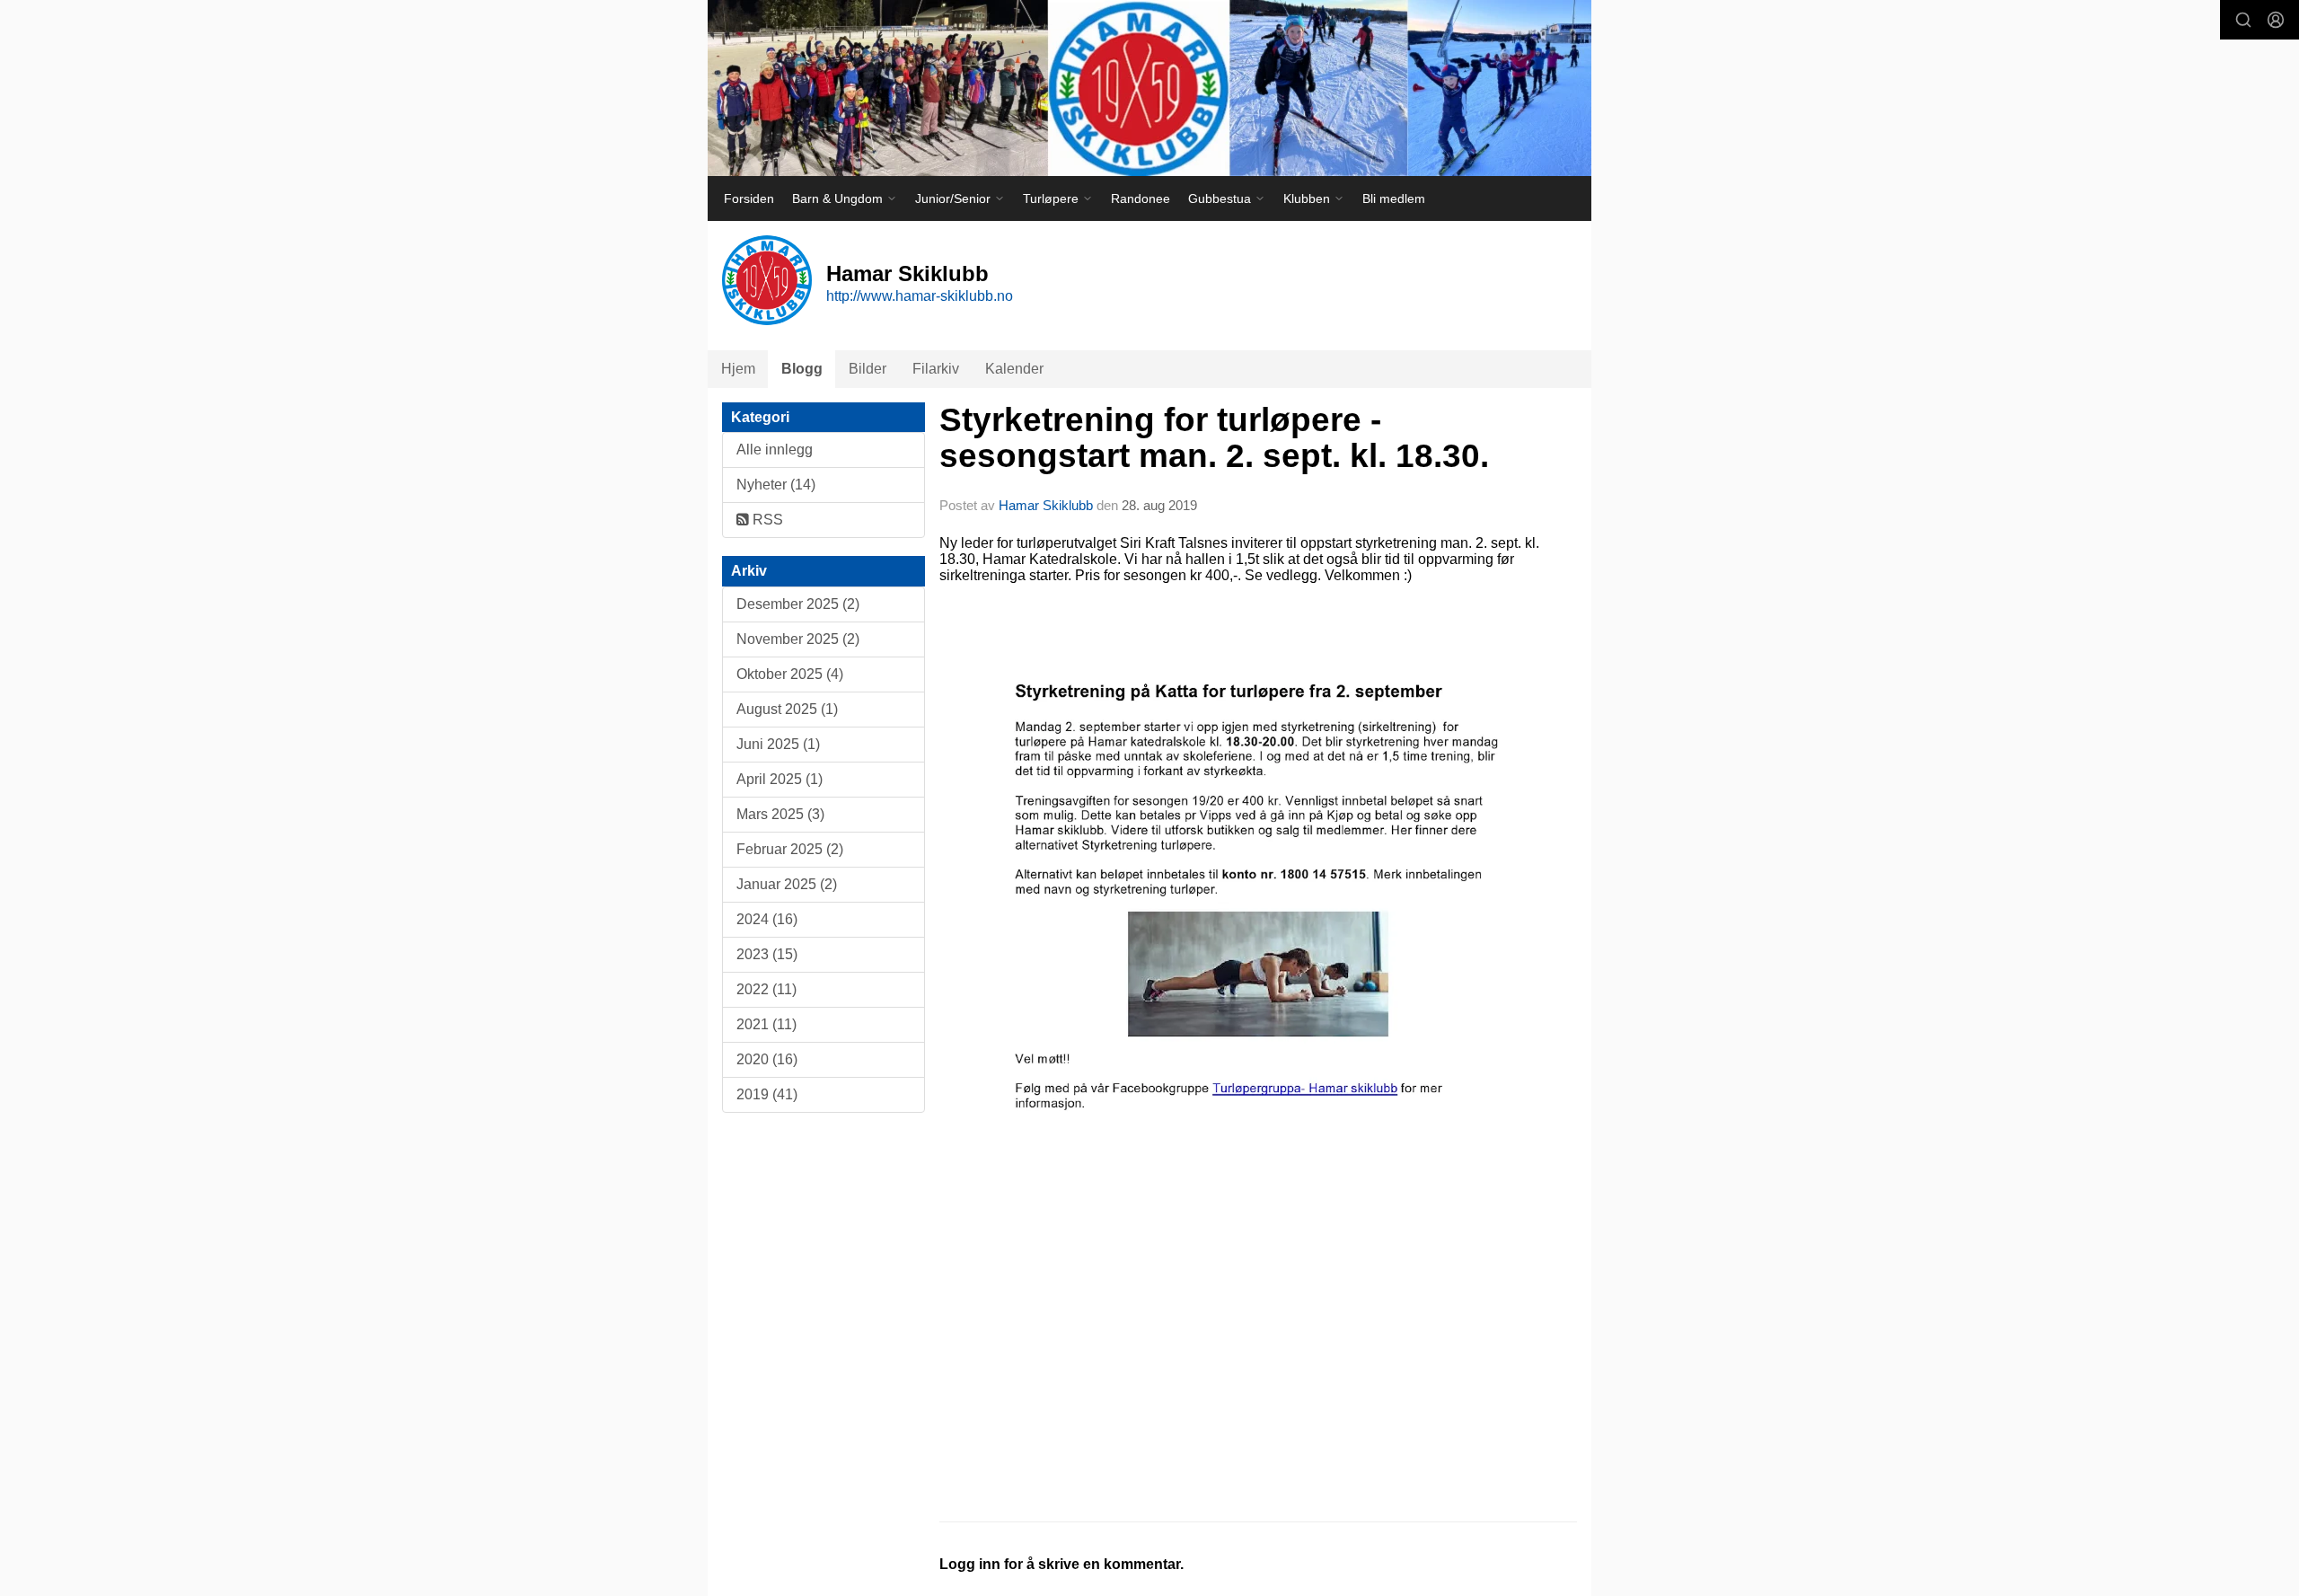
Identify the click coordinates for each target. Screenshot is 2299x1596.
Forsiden (749, 198)
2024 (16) (767, 919)
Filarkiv (936, 369)
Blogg (802, 369)
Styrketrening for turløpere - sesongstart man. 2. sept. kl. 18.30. (1214, 438)
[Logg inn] (2276, 20)
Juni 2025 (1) (778, 744)
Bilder (868, 369)
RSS (766, 520)
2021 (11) (766, 1024)
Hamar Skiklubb (1046, 505)
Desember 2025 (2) (798, 604)
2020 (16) (767, 1059)
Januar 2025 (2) (787, 884)
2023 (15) (767, 954)
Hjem (738, 369)
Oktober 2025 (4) (790, 674)
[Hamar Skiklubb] (1149, 88)
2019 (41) (767, 1094)
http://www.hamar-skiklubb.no (920, 296)
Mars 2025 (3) (780, 814)
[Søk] (2243, 20)
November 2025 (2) (798, 639)
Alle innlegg (775, 450)
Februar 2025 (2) (790, 849)
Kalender (1014, 369)
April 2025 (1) (780, 779)
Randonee (1141, 198)
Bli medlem (1394, 198)
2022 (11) (766, 989)
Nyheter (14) (776, 485)
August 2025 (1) (787, 709)
